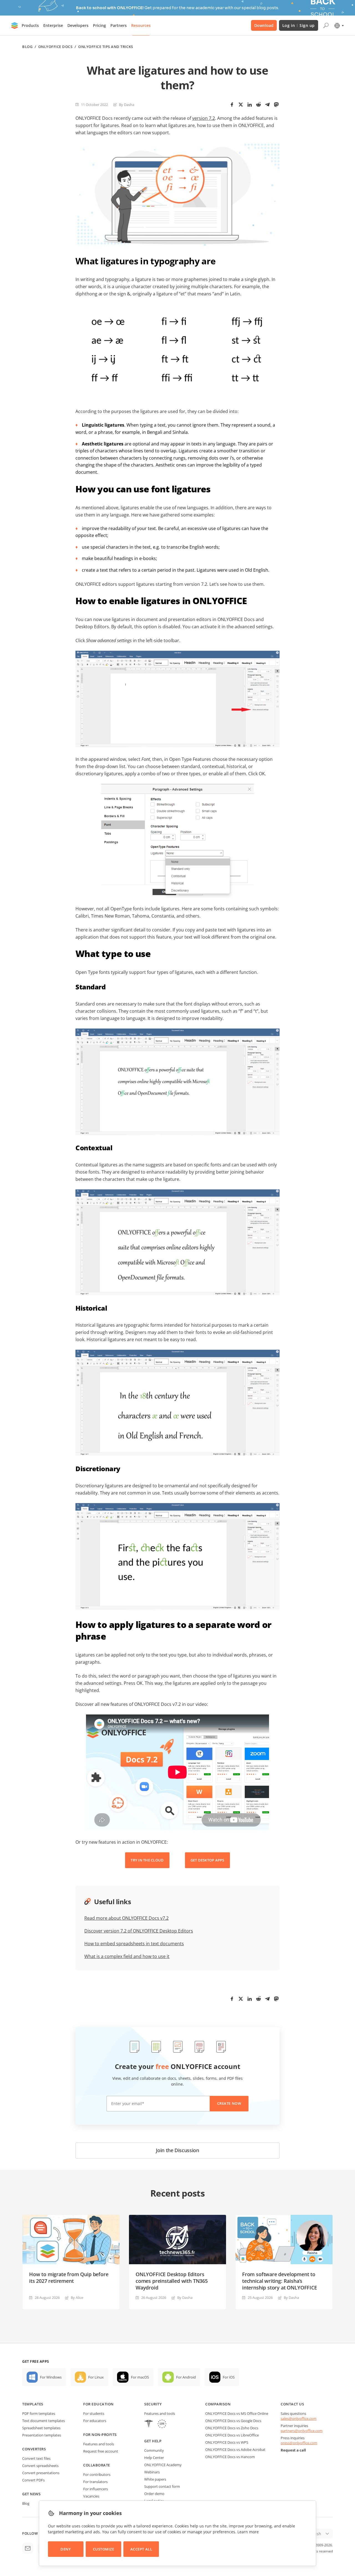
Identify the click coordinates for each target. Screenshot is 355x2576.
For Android (186, 2377)
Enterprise (53, 25)
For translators (95, 2482)
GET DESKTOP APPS (207, 1860)
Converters (34, 2449)
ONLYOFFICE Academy (163, 2465)
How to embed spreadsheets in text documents (134, 1944)
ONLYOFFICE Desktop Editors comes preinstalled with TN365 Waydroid (172, 2281)
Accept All (141, 2549)
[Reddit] (258, 105)
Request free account (101, 2451)
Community (154, 2450)
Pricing (99, 25)
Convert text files (36, 2458)
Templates (33, 2404)
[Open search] (326, 26)
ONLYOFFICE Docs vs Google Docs (233, 2421)
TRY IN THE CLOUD (147, 1860)
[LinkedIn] (250, 105)
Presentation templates (42, 2435)
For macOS (140, 2377)
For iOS (229, 2377)
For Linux (96, 2377)
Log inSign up (299, 25)
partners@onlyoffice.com (302, 2431)
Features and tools (99, 2444)
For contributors (97, 2474)
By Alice (77, 2298)
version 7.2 (204, 118)
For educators (95, 2421)
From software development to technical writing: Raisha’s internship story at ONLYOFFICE (280, 2281)
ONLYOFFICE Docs (55, 47)
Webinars (152, 2472)
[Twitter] (241, 105)
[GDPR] (162, 2424)
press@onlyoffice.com (299, 2443)
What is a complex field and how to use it (127, 1956)
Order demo (154, 2494)
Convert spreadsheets (40, 2466)
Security (153, 2404)
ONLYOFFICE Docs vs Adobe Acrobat (235, 2450)
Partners (119, 25)
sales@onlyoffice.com (299, 2418)
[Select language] (339, 26)
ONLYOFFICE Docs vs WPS (227, 2442)
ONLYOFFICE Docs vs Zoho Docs (232, 2428)
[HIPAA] (149, 2424)
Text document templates (44, 2421)
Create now (229, 2103)
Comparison (218, 2404)
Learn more (248, 2532)
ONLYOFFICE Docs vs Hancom (230, 2457)
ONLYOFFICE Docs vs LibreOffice (232, 2435)
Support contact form (162, 2486)
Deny (66, 2549)
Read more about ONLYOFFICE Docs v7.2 (126, 1918)
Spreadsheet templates (41, 2428)
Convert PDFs (33, 2480)
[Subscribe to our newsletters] (28, 2548)
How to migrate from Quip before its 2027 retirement (69, 2278)
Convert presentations (41, 2473)
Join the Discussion (177, 2150)
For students (94, 2413)
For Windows (51, 2377)
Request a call (293, 2450)
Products (30, 25)
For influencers (96, 2489)
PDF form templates (39, 2413)
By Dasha (127, 105)
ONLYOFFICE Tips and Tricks (106, 47)
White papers (155, 2479)
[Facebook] (232, 105)
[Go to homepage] (15, 26)
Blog (27, 47)
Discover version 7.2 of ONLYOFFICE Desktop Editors (139, 1931)
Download (264, 25)
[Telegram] (267, 105)
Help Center (154, 2458)
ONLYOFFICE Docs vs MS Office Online (237, 2413)
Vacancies (91, 2496)
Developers (78, 25)
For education (98, 2404)
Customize (104, 2549)
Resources (141, 25)
